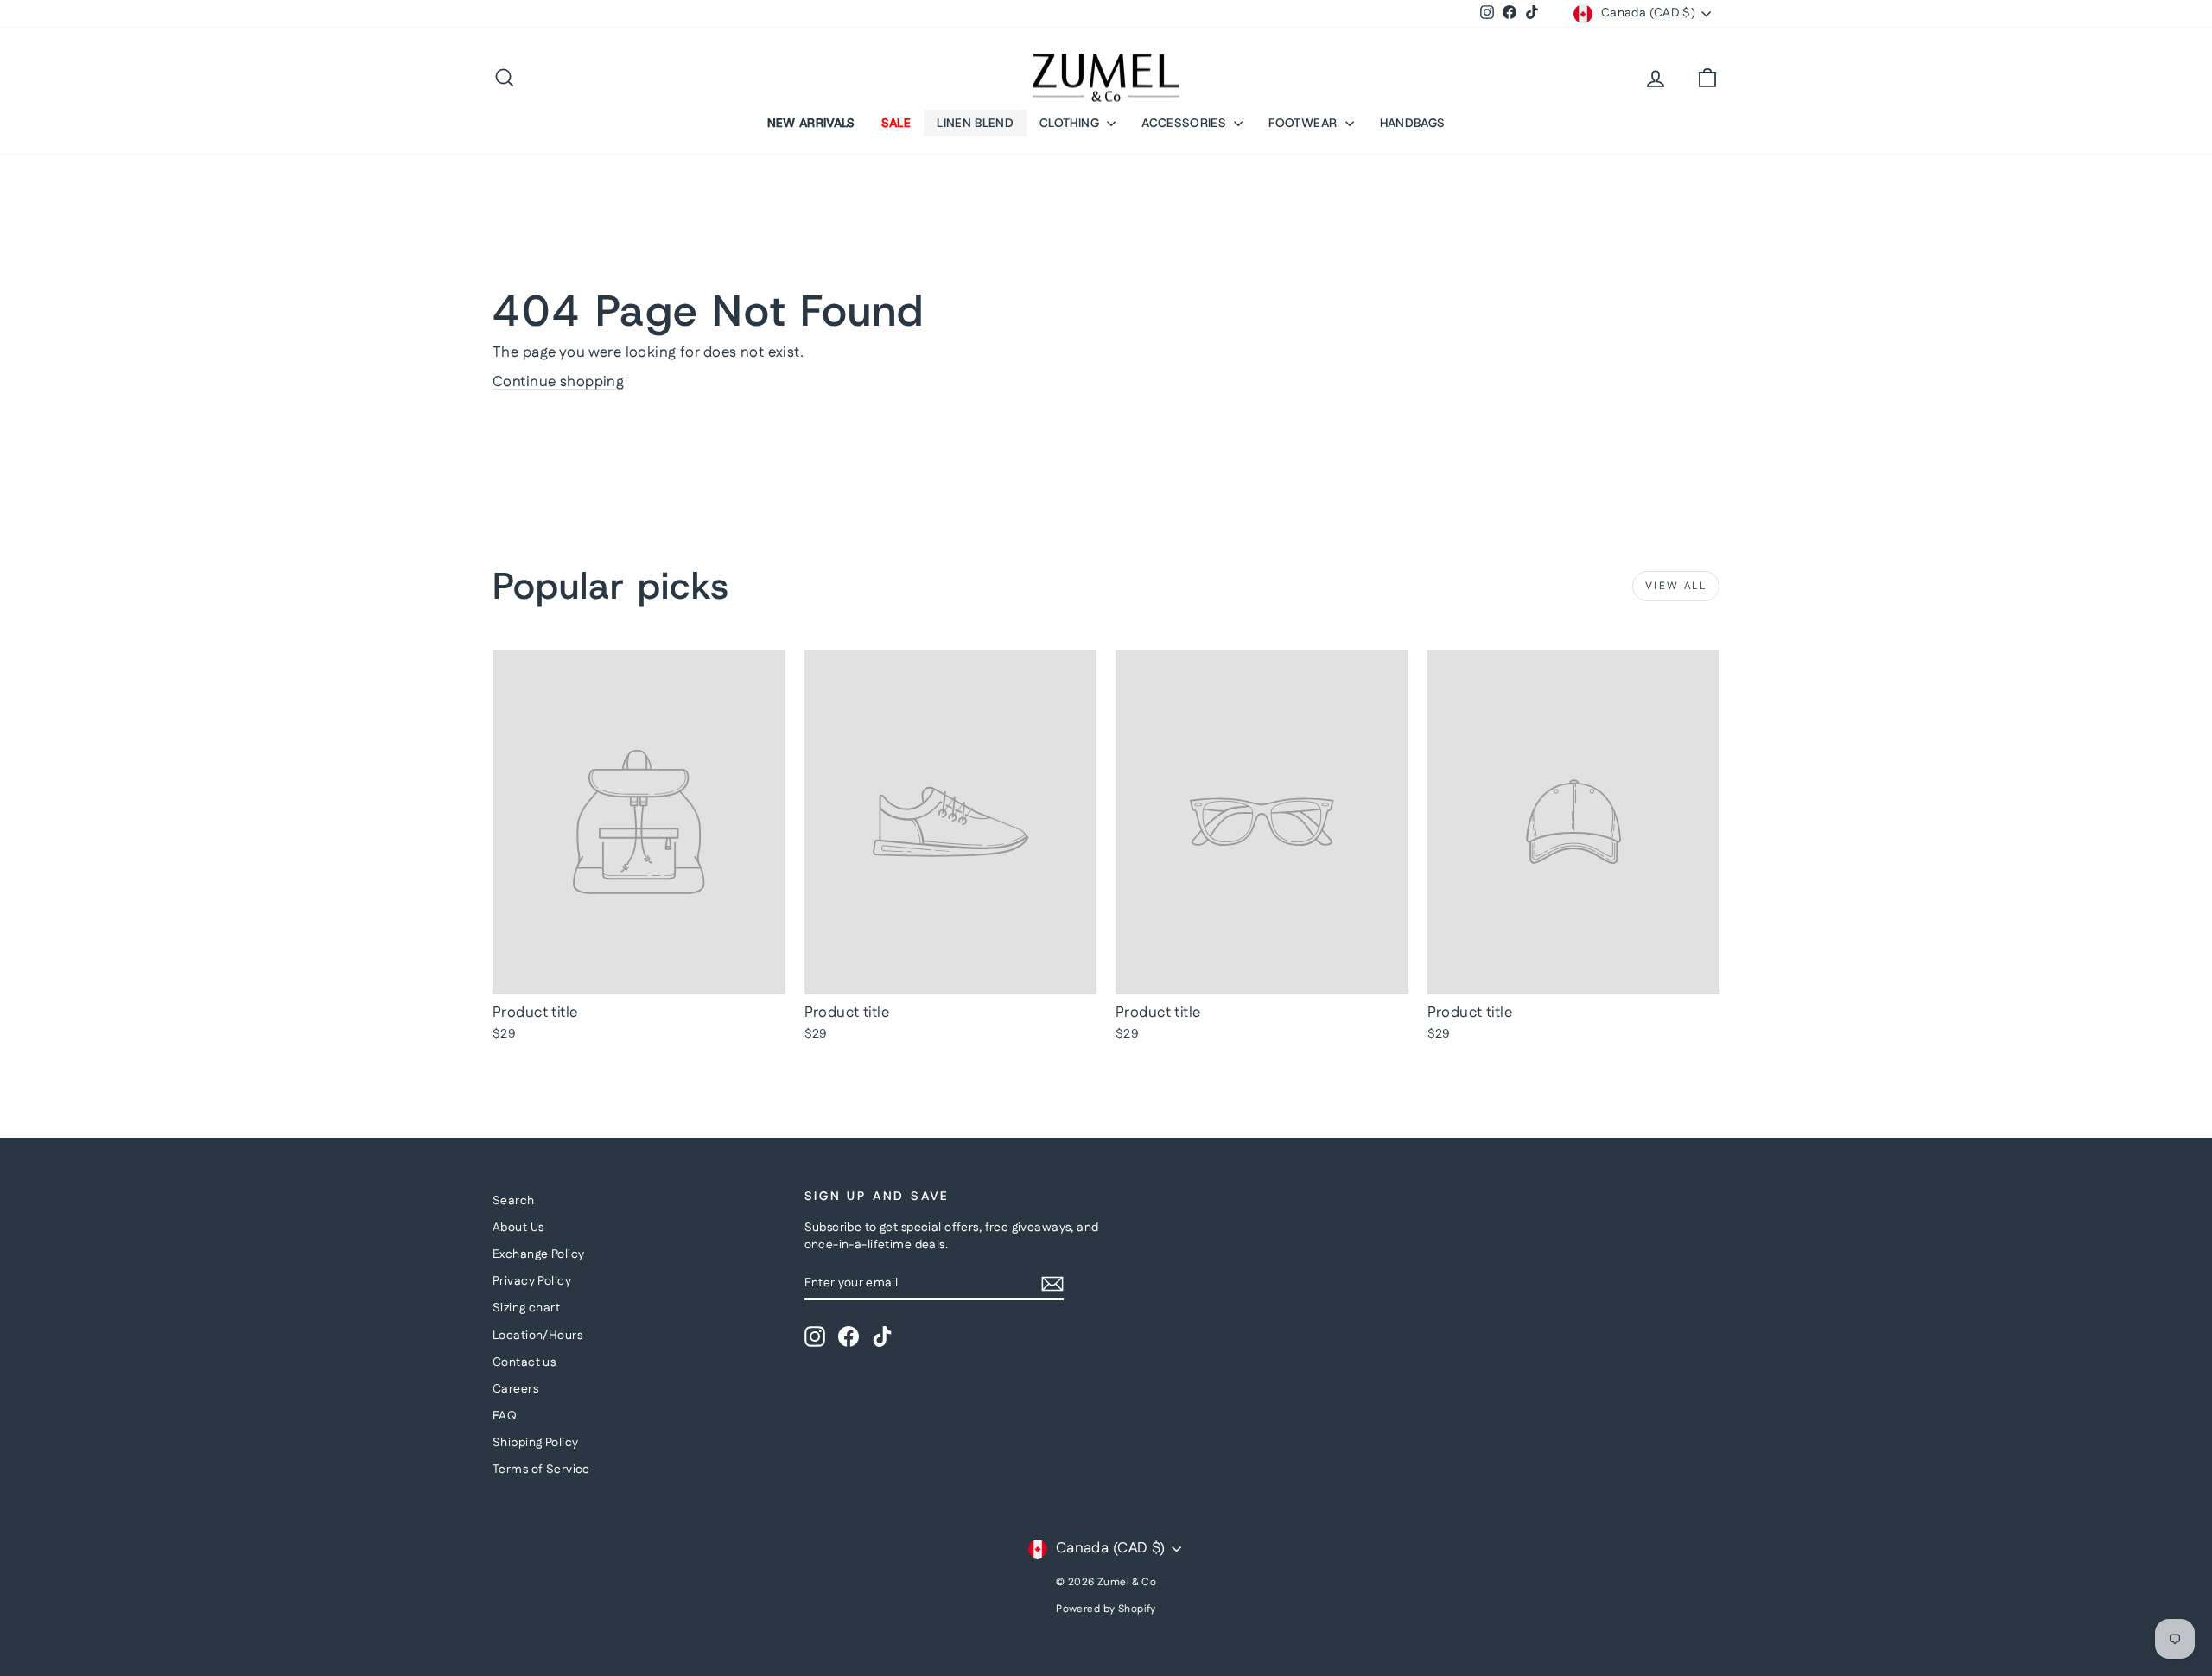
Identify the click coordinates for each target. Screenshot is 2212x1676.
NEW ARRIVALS (811, 123)
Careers (515, 1389)
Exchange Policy (538, 1254)
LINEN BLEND (975, 123)
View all (1676, 586)
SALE (896, 123)
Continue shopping (558, 382)
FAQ (505, 1416)
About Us (518, 1228)
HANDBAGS (1413, 123)
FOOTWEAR (1304, 123)
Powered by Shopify (1106, 1609)
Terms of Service (541, 1470)
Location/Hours (537, 1336)
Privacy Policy (532, 1281)
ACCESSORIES (1185, 123)
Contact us (524, 1362)
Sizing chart (526, 1308)
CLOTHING (1071, 123)
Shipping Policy (535, 1443)
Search (514, 1201)
